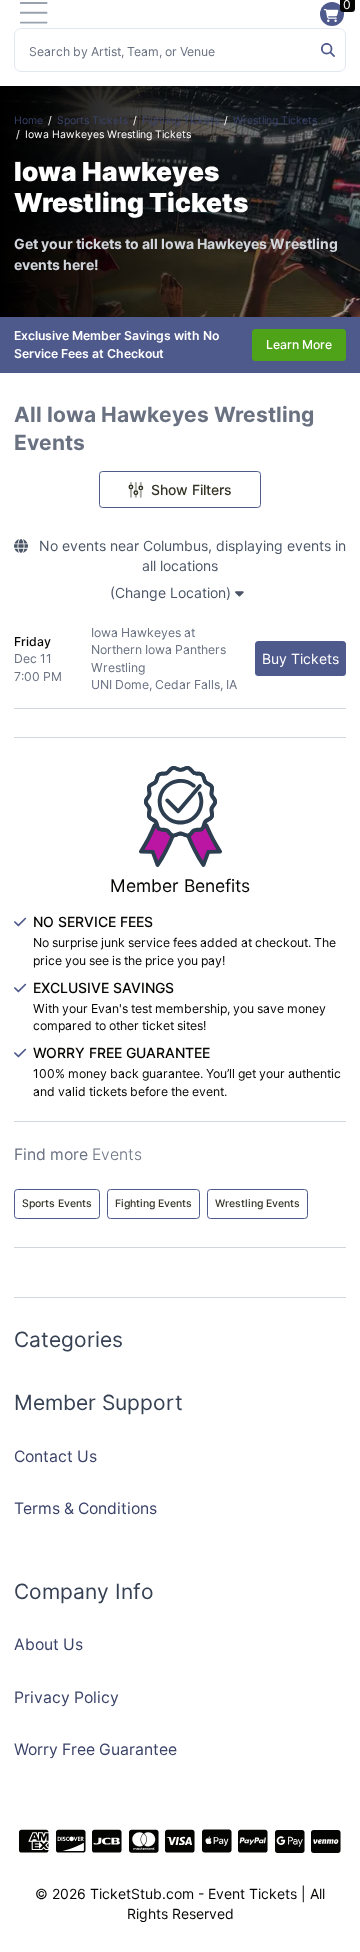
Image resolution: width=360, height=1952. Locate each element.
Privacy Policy (66, 1697)
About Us (48, 1644)
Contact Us (55, 1456)
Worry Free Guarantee (95, 1749)
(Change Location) (172, 592)
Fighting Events (153, 1203)
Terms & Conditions (85, 1508)
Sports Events (57, 1203)
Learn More (299, 344)
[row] (180, 659)
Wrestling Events (257, 1203)
